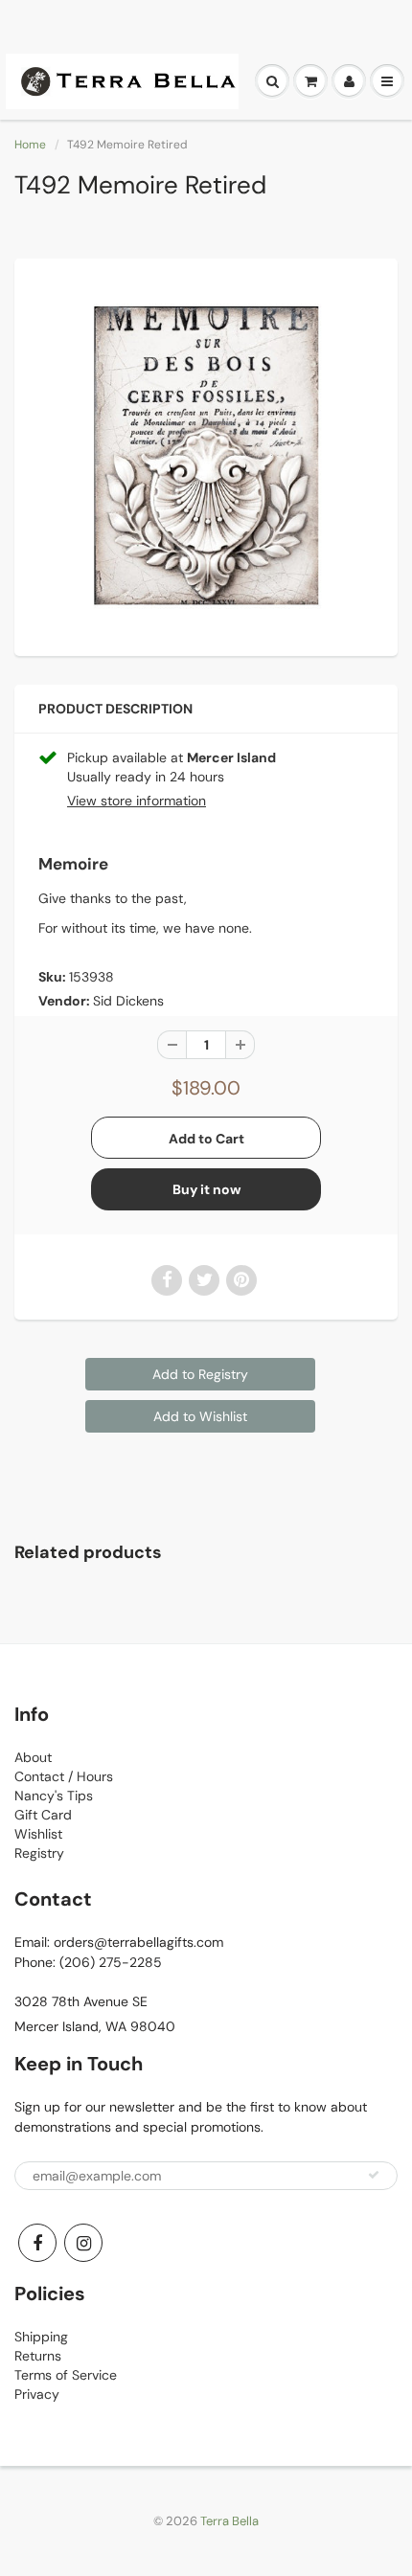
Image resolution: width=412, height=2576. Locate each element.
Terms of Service (66, 2375)
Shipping (41, 2337)
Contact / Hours (64, 1776)
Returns (38, 2356)
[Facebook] (37, 2243)
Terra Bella (229, 2521)
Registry (39, 1853)
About (33, 1757)
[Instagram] (83, 2243)
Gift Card (43, 1815)
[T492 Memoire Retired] (206, 455)
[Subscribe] (374, 2175)
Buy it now (206, 1189)
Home (30, 145)
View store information (137, 801)
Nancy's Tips (54, 1796)
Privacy (37, 2394)
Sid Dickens (128, 1001)
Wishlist (38, 1834)
